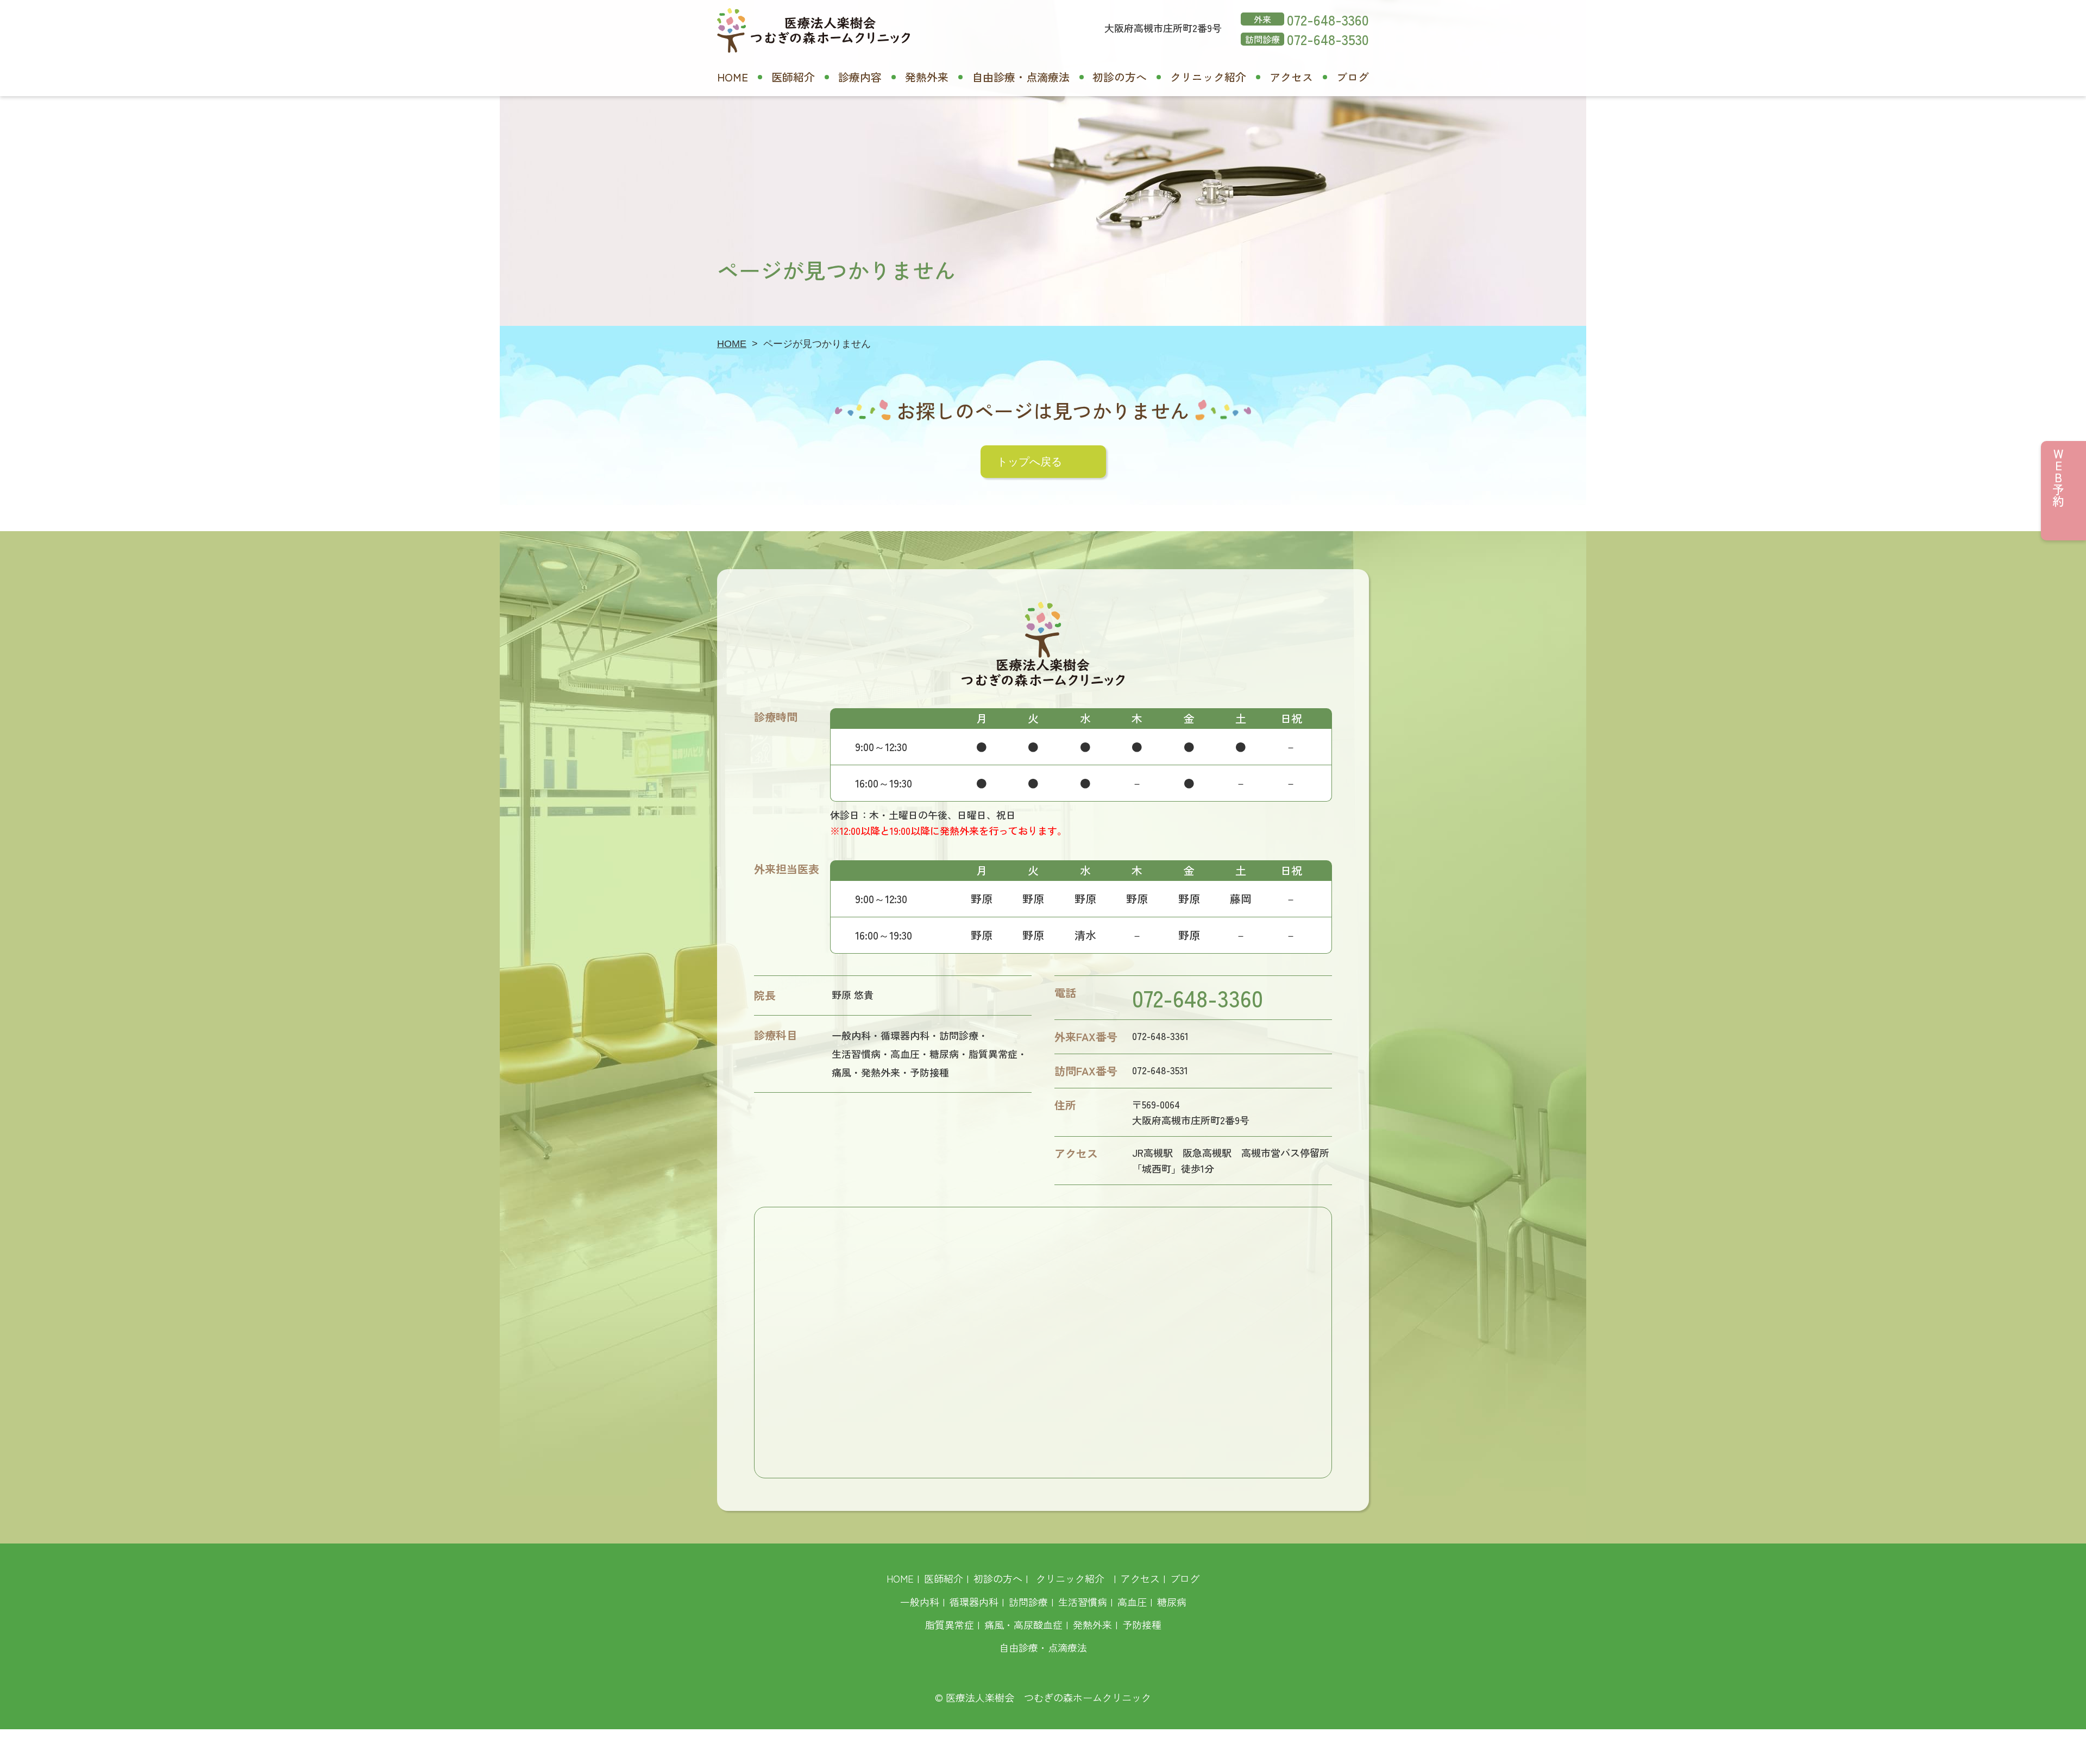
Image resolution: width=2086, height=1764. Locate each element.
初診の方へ (1120, 77)
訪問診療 (1028, 1602)
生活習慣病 (1083, 1602)
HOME (733, 77)
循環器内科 (974, 1602)
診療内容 (860, 77)
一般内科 (920, 1602)
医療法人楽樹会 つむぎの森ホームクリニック (1048, 1697)
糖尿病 (1172, 1602)
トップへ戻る (1029, 462)
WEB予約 (2058, 477)
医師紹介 (793, 77)
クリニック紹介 (1208, 77)
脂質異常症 (950, 1624)
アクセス (1291, 77)
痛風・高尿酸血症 (1023, 1624)
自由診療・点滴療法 (1021, 77)
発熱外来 (927, 77)
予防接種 (1142, 1624)
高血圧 (1132, 1602)
